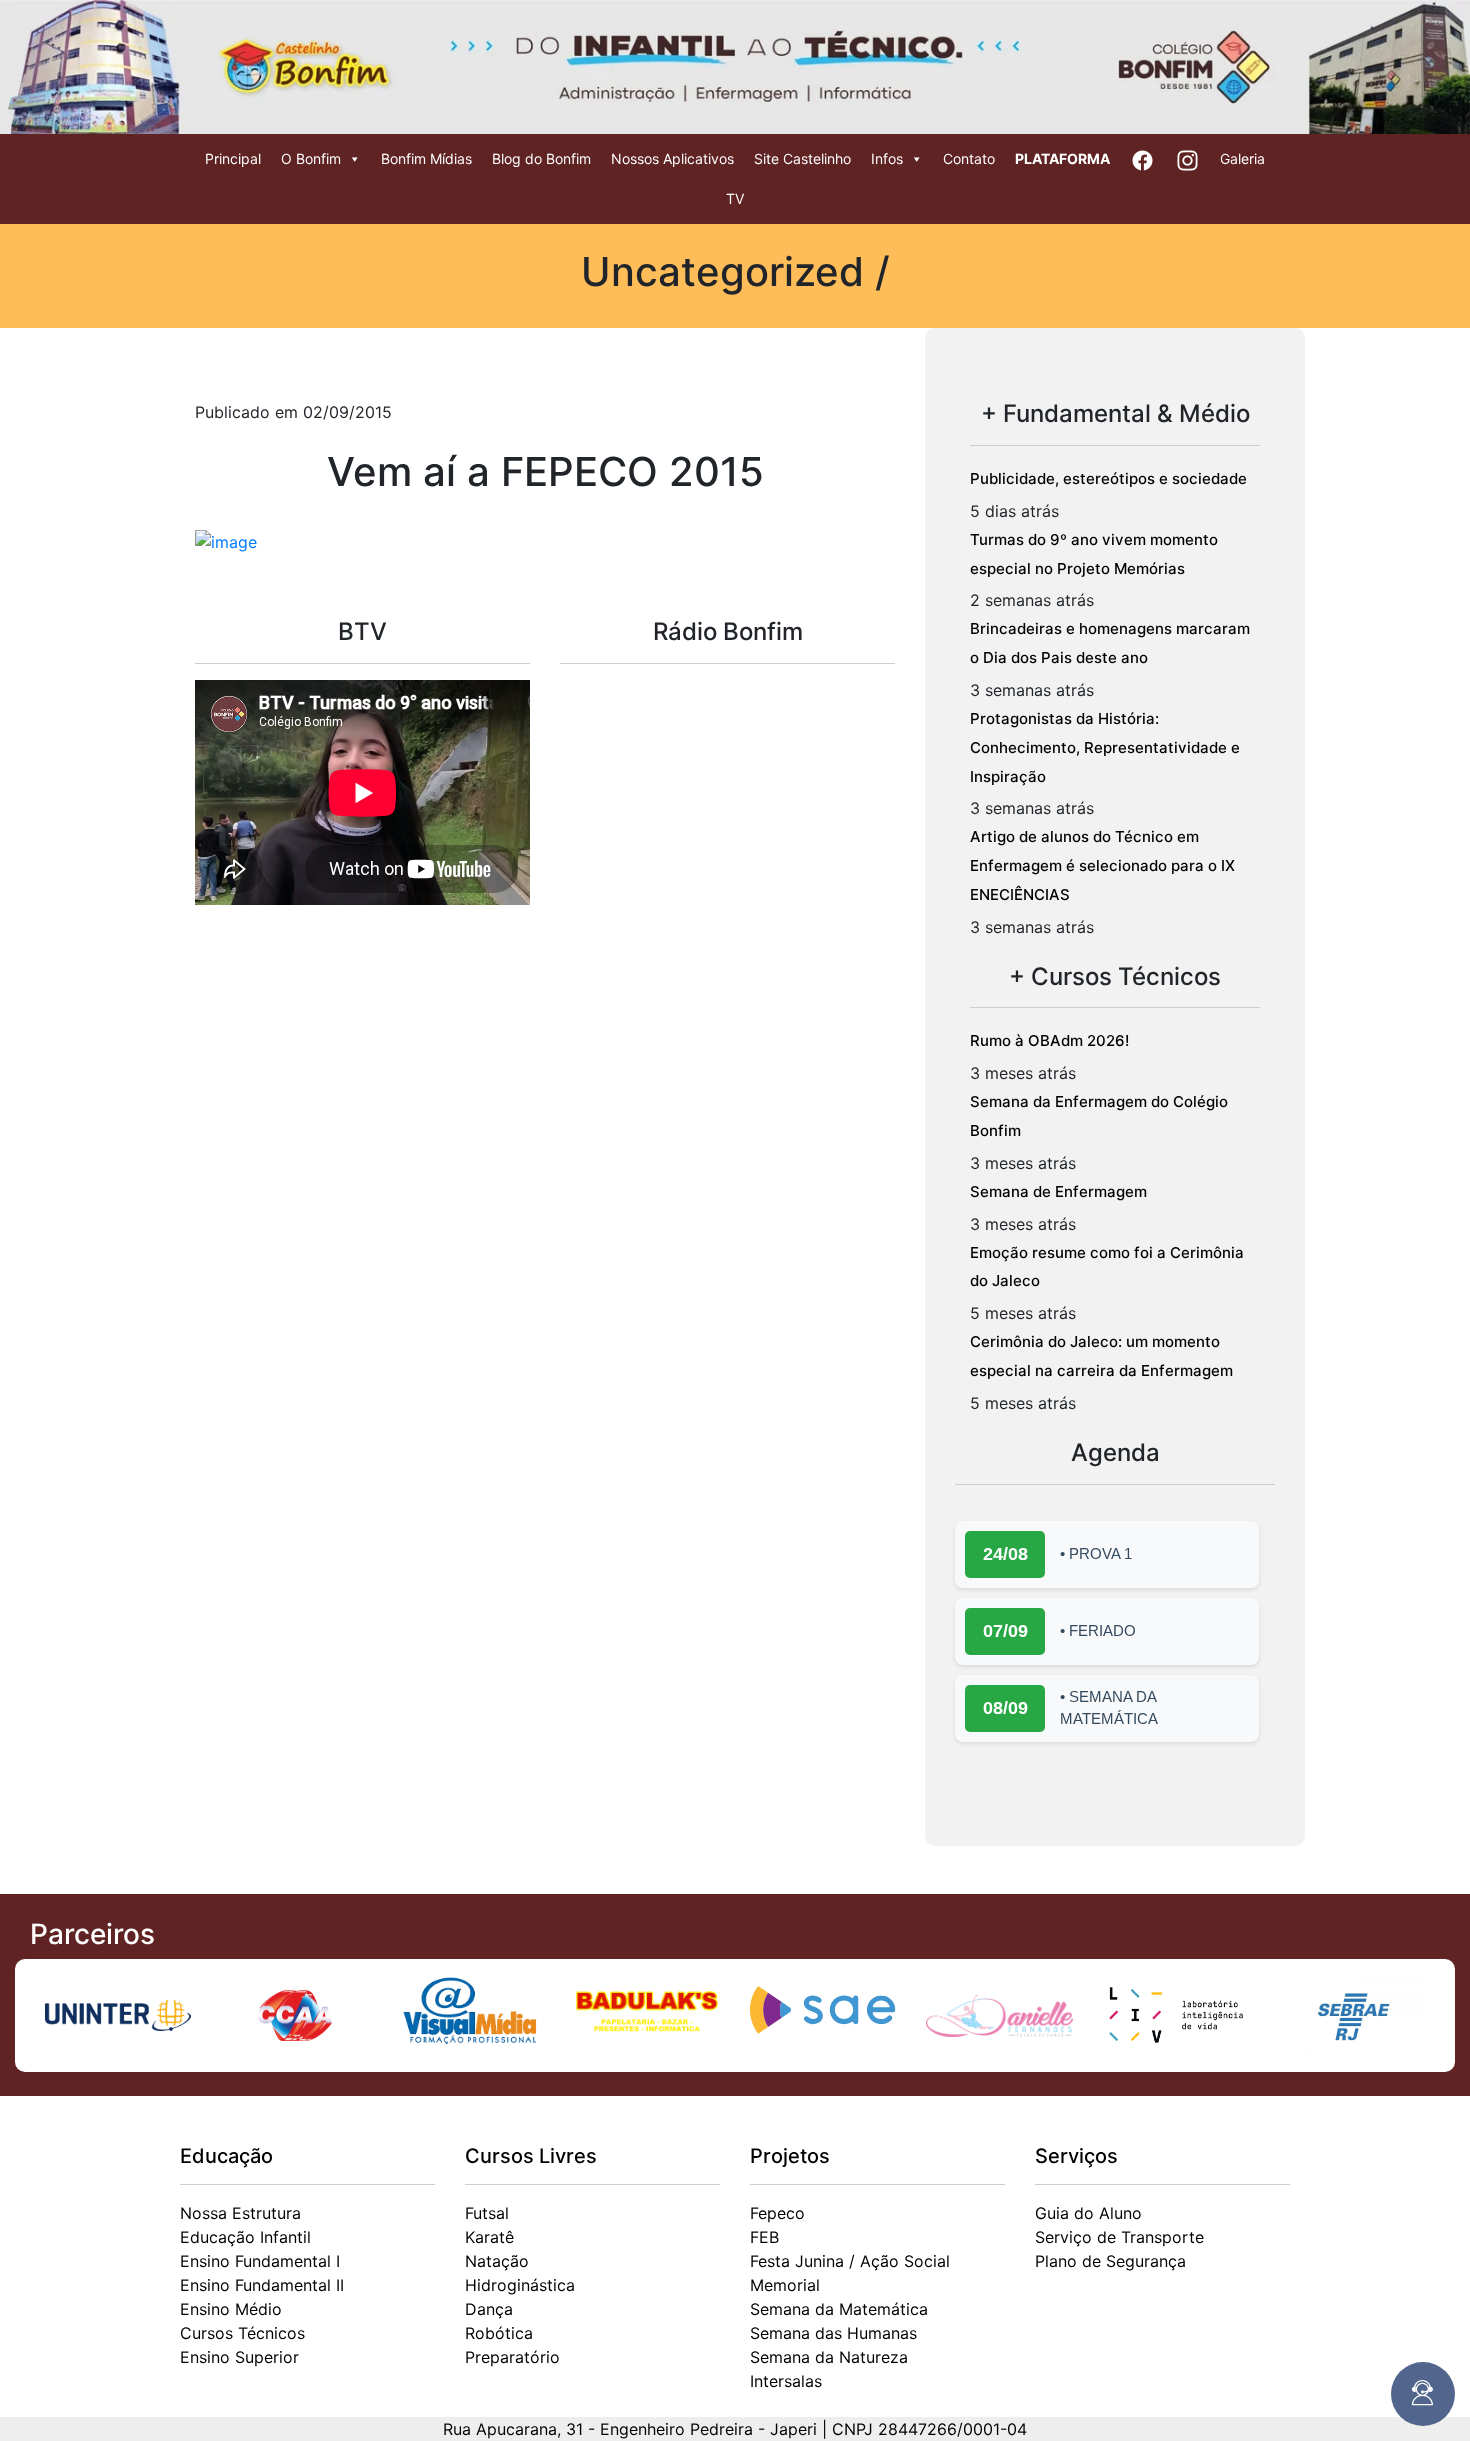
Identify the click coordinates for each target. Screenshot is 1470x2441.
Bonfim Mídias (426, 158)
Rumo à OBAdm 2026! (1049, 1040)
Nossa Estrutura (240, 2213)
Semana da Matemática (839, 2309)
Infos (887, 158)
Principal (233, 158)
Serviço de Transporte (1119, 2237)
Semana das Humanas (833, 2333)
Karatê (489, 2237)
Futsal (487, 2213)
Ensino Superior (239, 2357)
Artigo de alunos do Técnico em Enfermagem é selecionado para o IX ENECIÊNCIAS (1102, 865)
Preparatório (512, 2357)
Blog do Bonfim (541, 158)
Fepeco (777, 2213)
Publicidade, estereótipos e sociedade (1108, 478)
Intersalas (786, 2381)
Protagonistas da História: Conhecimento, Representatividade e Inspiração (1105, 747)
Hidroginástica (520, 2285)
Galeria (1242, 158)
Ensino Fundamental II (262, 2285)
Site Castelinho (802, 158)
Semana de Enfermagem (1058, 1191)
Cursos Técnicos (242, 2333)
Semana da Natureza (829, 2357)
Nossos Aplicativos (672, 158)
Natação (497, 2261)
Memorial (785, 2285)
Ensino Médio (231, 2309)
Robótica (499, 2333)
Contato (969, 158)
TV (735, 198)
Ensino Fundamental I (260, 2261)
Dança (489, 2309)
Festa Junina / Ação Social (850, 2261)
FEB (764, 2237)
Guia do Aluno (1088, 2213)
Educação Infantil (245, 2237)
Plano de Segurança (1110, 2261)
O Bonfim (311, 158)
